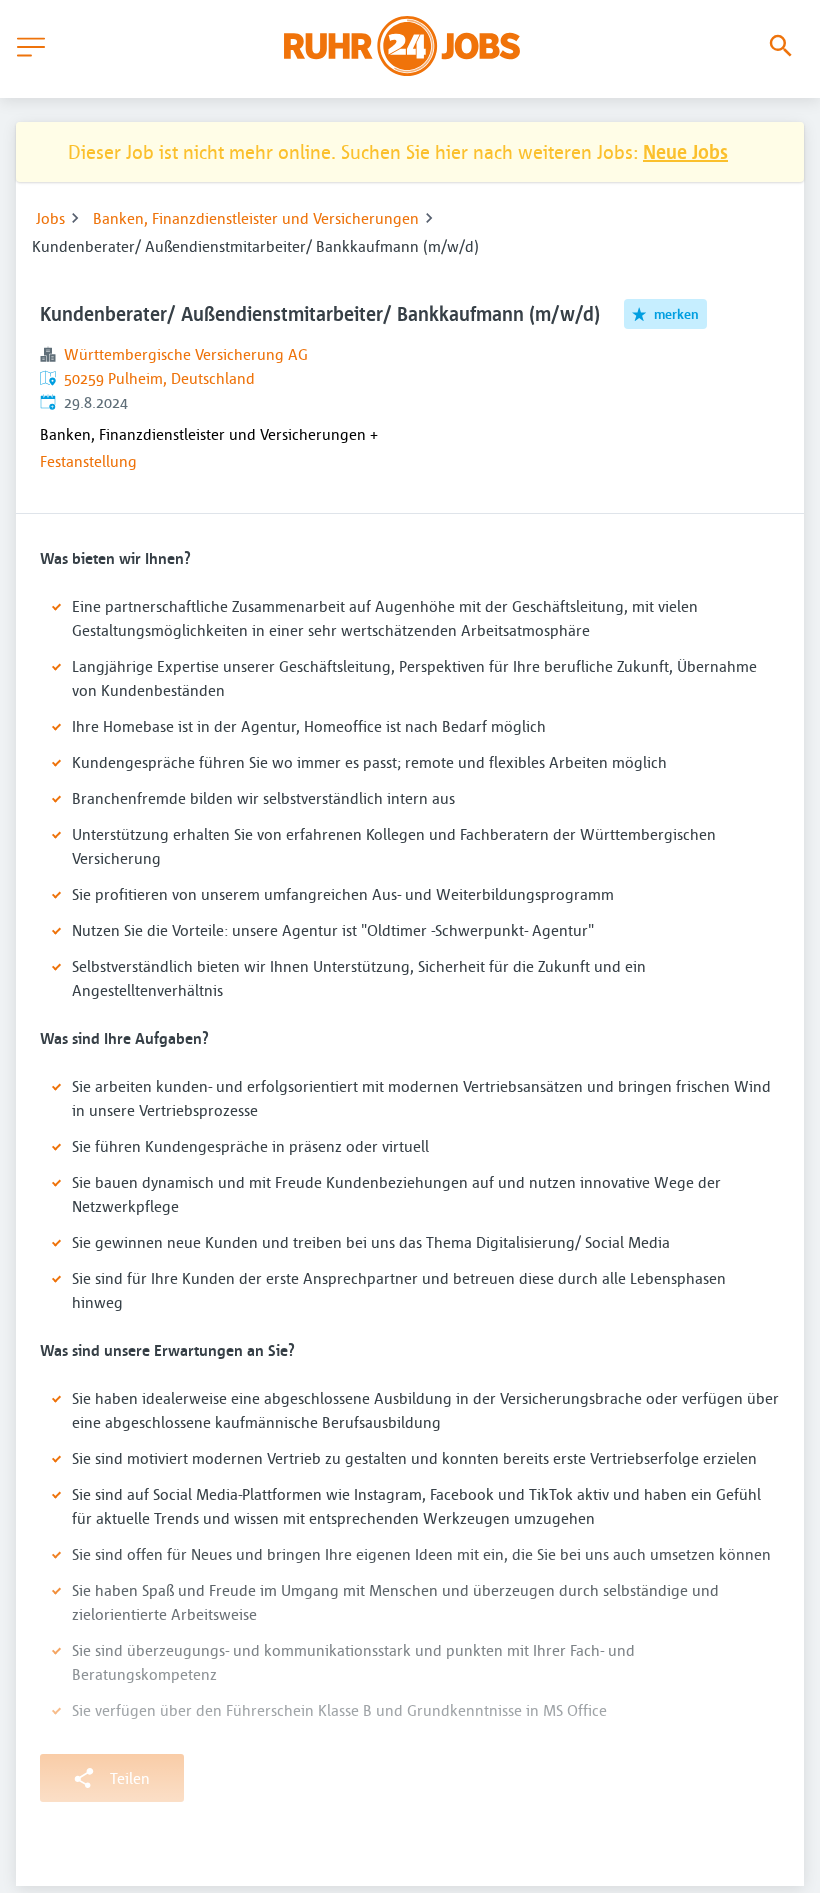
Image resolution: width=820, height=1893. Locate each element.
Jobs (50, 218)
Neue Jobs (685, 151)
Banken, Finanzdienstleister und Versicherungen (256, 218)
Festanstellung (88, 461)
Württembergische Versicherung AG (186, 354)
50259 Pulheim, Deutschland (159, 378)
